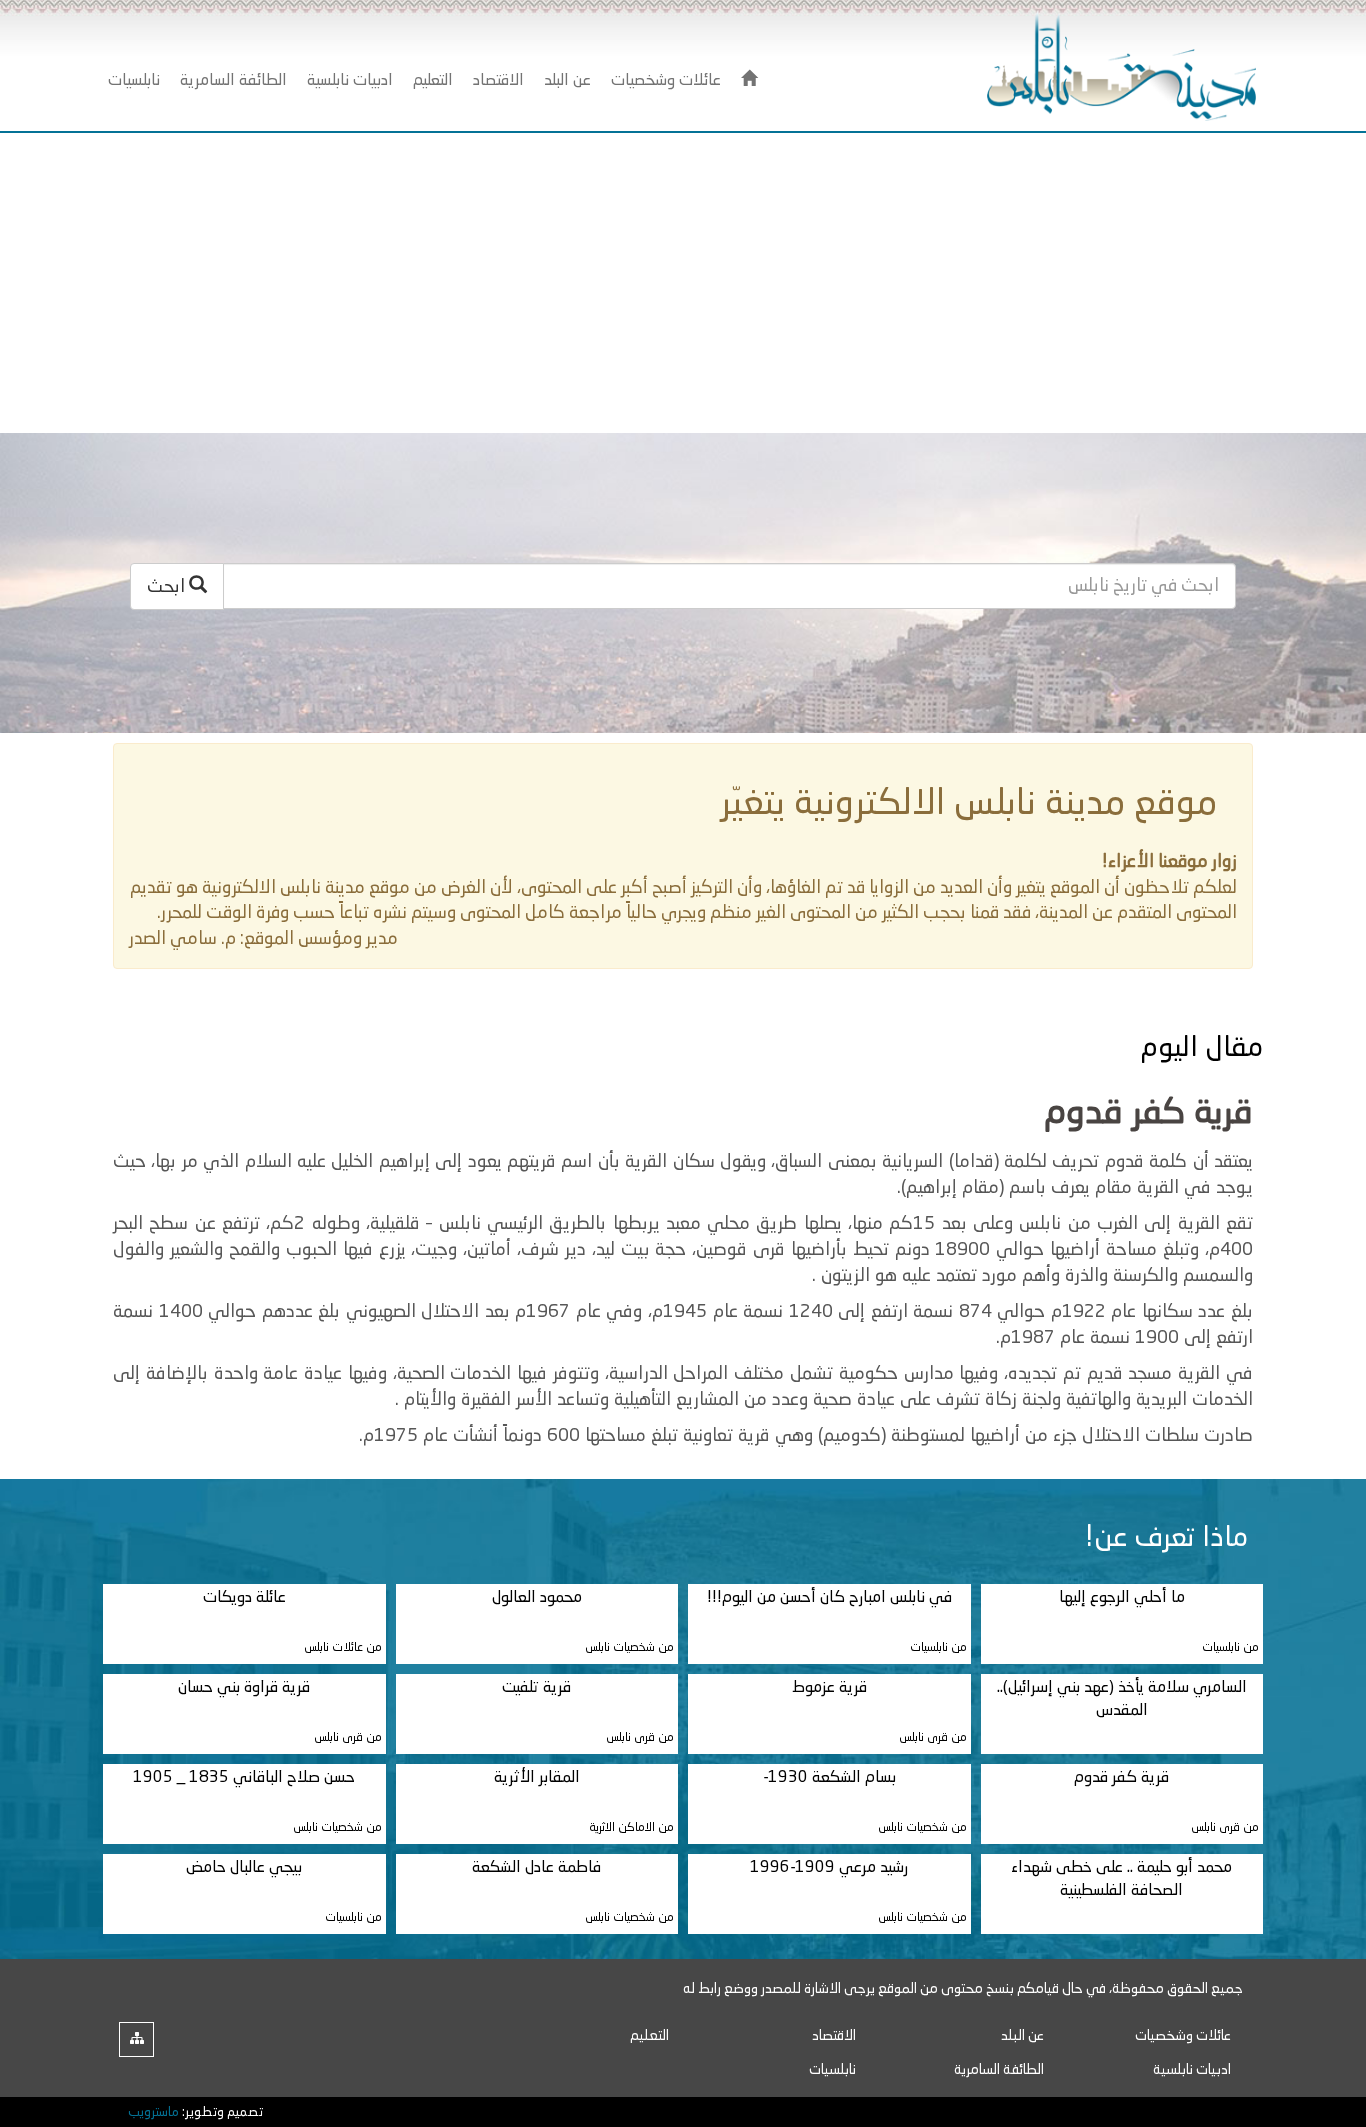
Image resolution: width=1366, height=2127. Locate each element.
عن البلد (1022, 2036)
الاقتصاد (834, 2036)
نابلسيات (832, 2070)
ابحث (168, 587)
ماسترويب (153, 2112)
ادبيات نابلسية (1192, 2070)
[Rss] (136, 2039)
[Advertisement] (683, 283)
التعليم (649, 2036)
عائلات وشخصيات (1183, 2036)
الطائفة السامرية (999, 2070)
